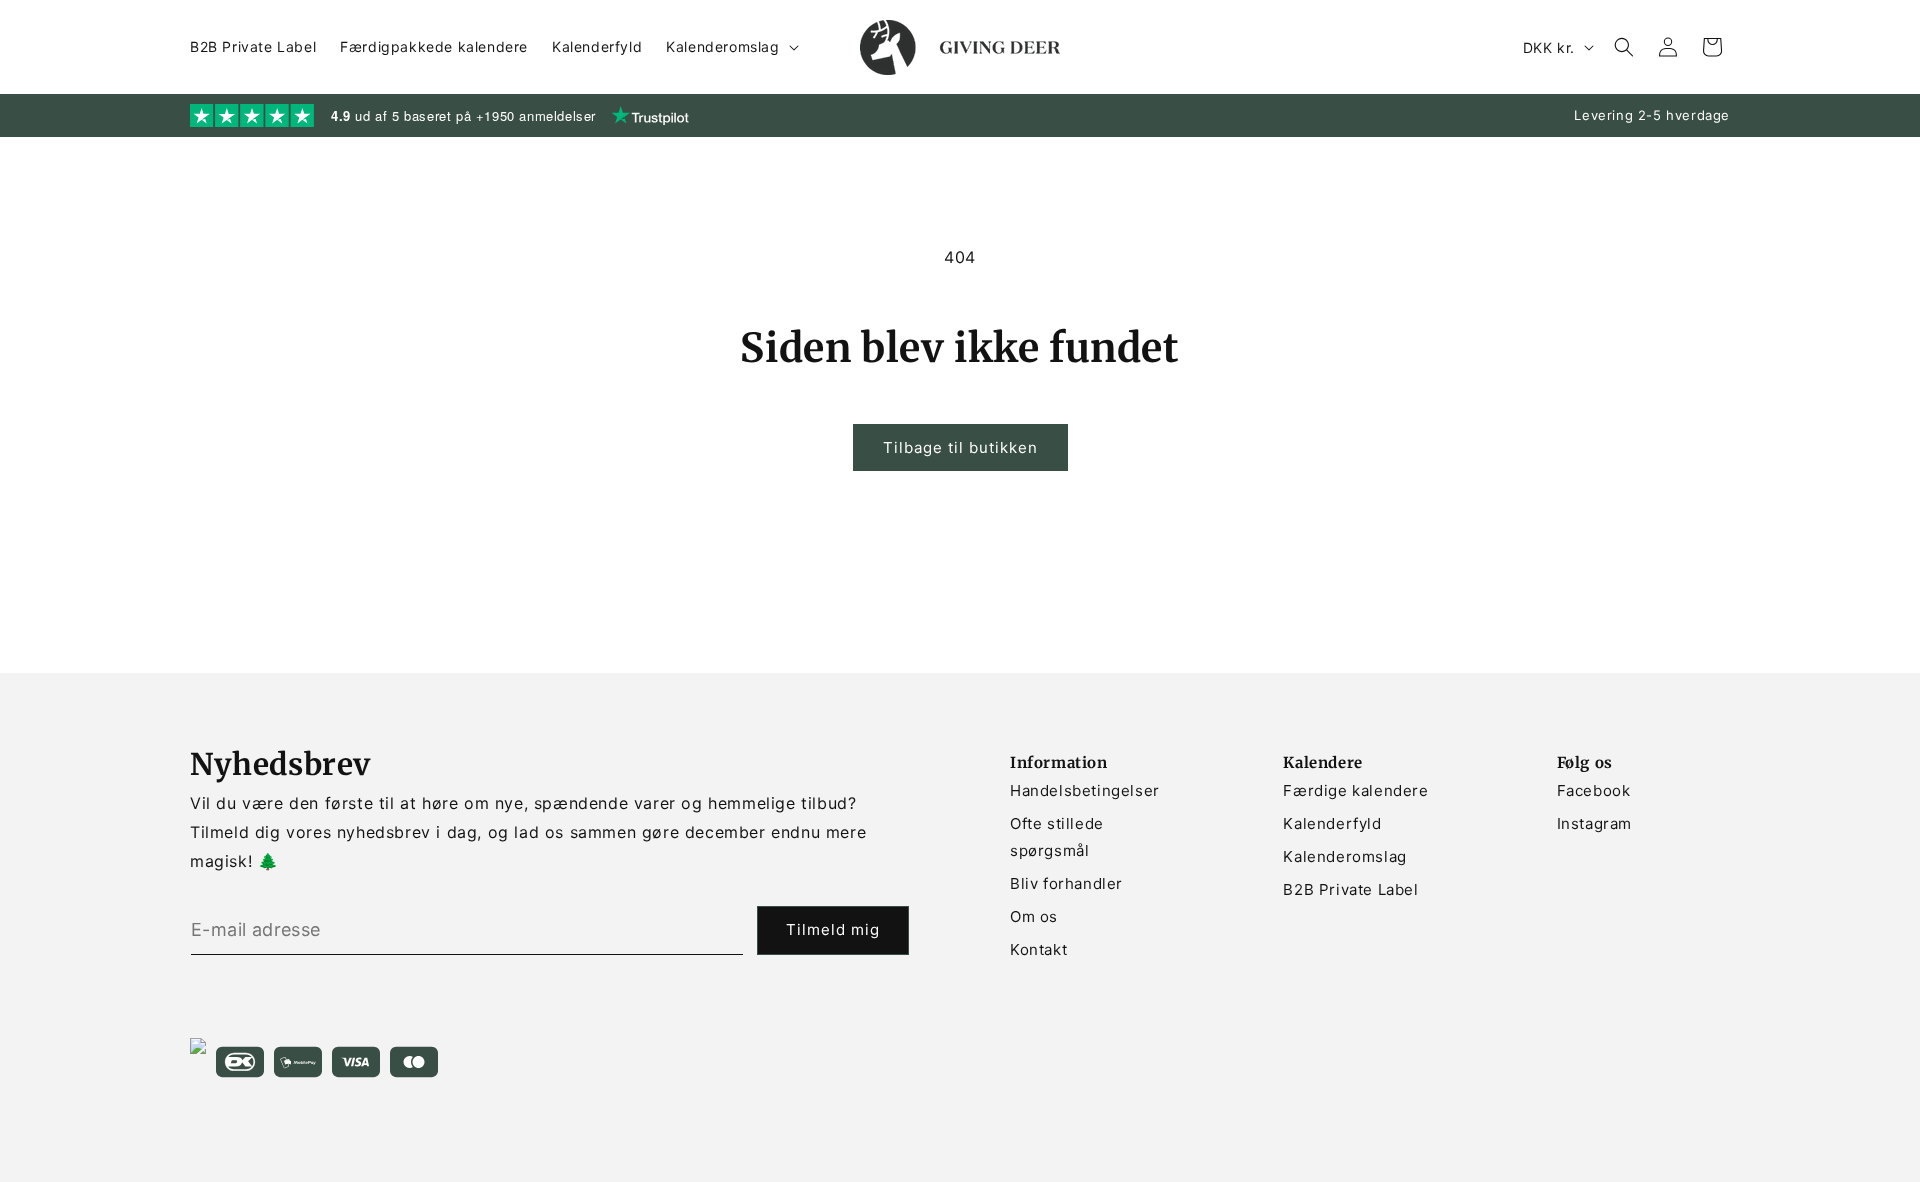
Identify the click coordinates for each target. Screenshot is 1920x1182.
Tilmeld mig (833, 929)
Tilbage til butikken (960, 447)
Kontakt (1038, 949)
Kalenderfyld (1332, 823)
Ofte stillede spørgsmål (1057, 837)
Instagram (1594, 823)
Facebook (1594, 790)
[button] (730, 47)
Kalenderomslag (1344, 856)
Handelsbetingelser (1085, 790)
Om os (1034, 916)
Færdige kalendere (1355, 790)
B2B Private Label (1350, 889)
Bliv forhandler (1066, 883)
